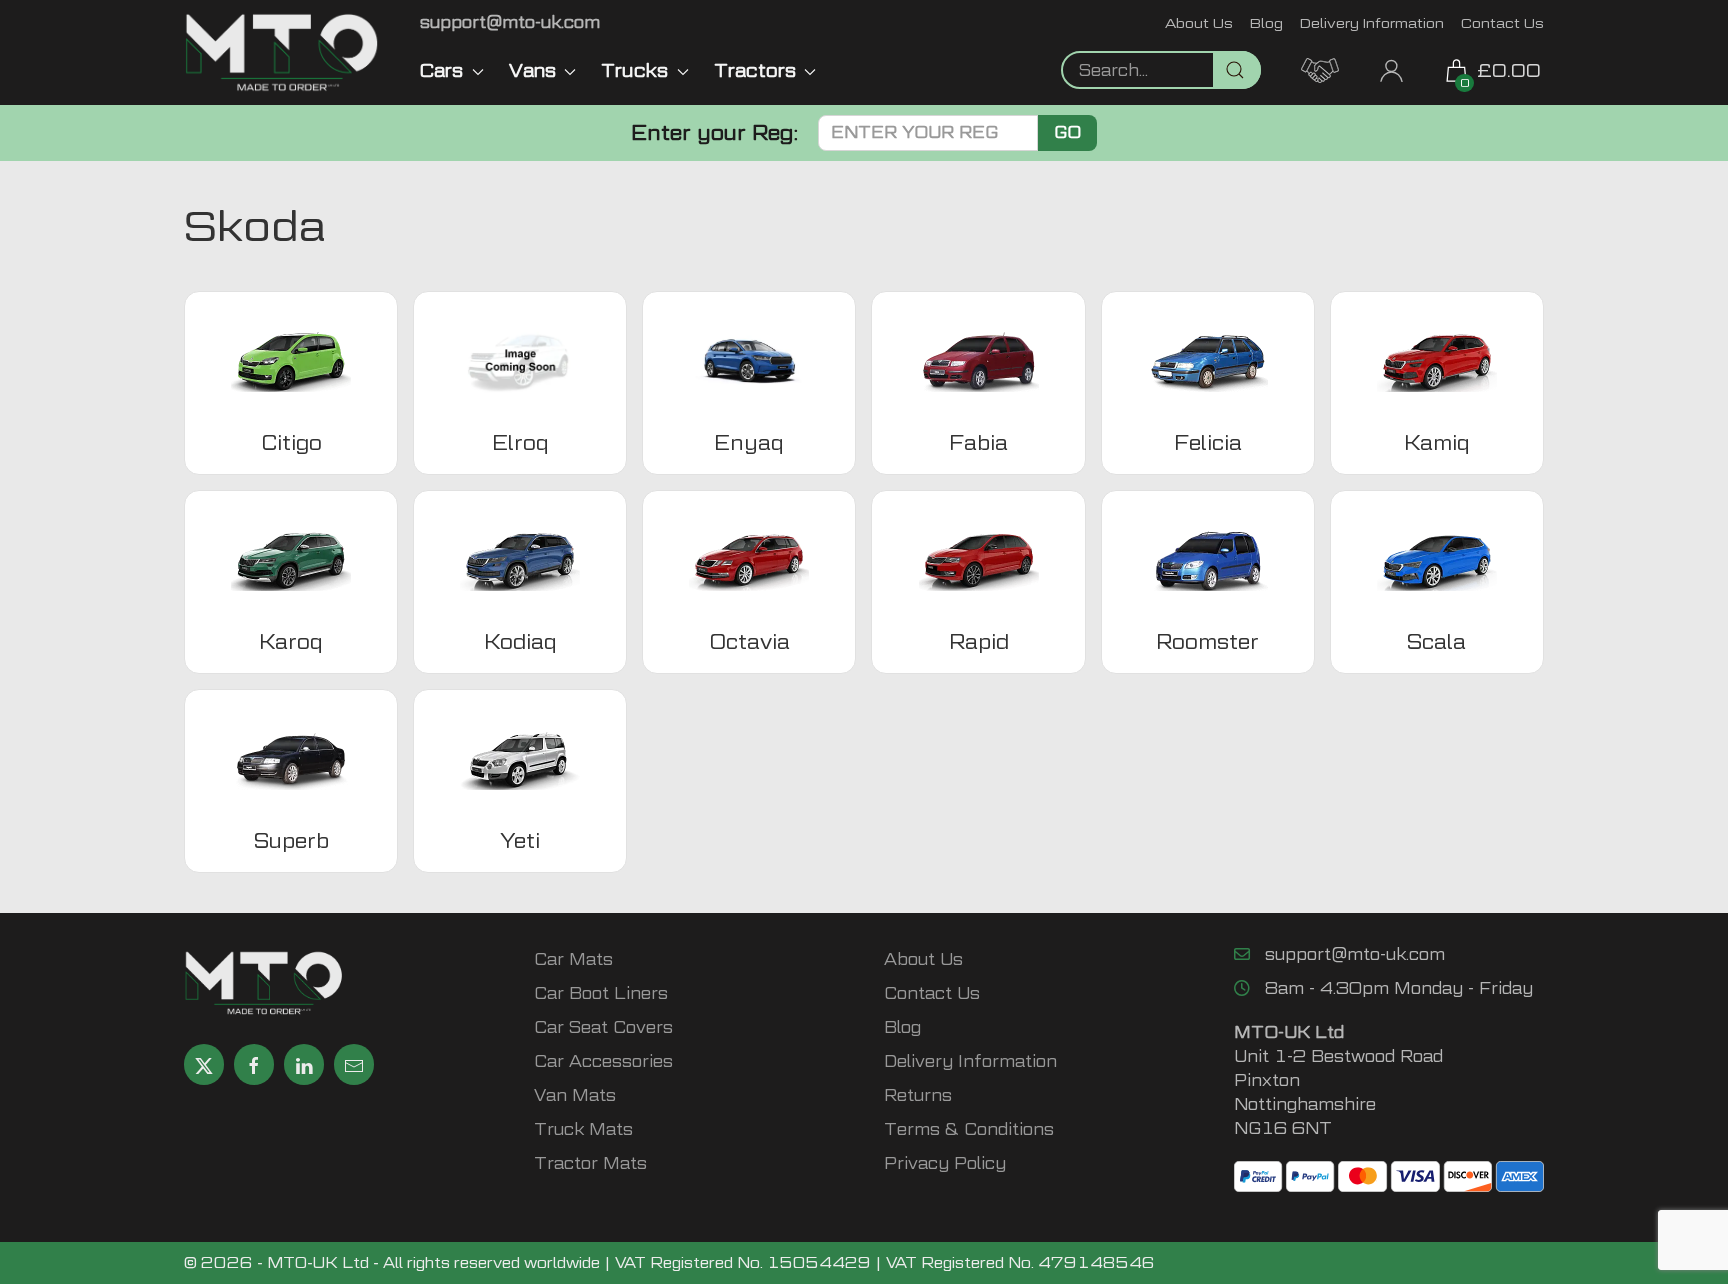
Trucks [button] (634, 70)
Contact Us (1502, 22)
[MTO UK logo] (282, 52)
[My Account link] (1391, 68)
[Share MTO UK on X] (204, 1064)
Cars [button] (441, 70)
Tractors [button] (755, 70)
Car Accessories (603, 1061)
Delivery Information (1372, 22)
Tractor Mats (590, 1163)
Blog (1266, 22)
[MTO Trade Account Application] (1320, 68)
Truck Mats (583, 1129)
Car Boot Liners (601, 993)
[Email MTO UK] (354, 1064)
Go (1067, 132)
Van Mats (575, 1095)
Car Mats (573, 959)
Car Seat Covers (603, 1027)
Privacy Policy (945, 1163)
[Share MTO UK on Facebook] (254, 1064)
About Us (1199, 22)
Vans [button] (532, 70)
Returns (918, 1095)
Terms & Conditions (969, 1129)
